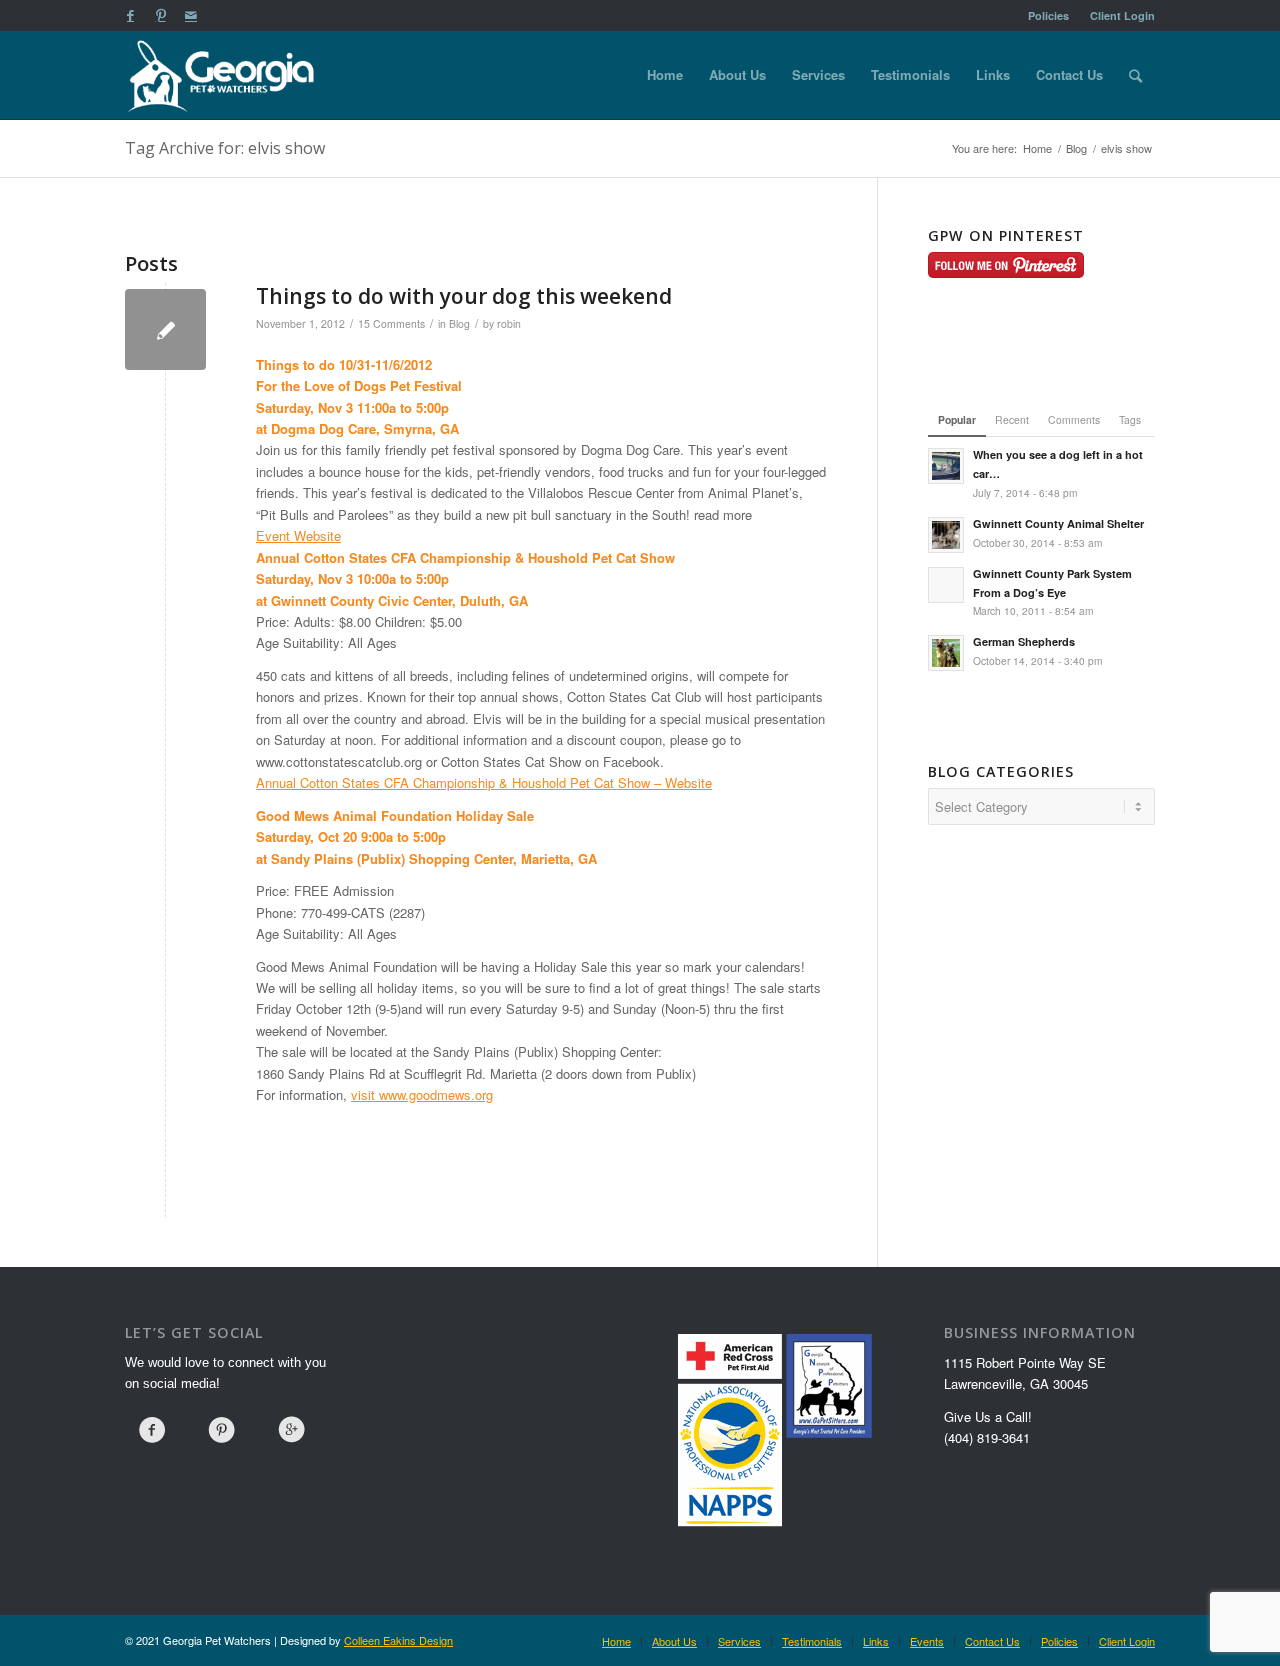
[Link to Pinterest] (160, 15)
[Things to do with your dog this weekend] (165, 329)
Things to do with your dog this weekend (464, 296)
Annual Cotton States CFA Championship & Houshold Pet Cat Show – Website (484, 782)
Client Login (1122, 15)
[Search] (1135, 75)
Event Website (298, 535)
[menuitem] (1049, 15)
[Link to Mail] (191, 15)
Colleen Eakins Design (398, 1640)
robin (509, 323)
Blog (459, 323)
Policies (1048, 15)
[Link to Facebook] (130, 15)
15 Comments (391, 323)
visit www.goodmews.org (422, 1094)
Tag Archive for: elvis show (225, 148)
